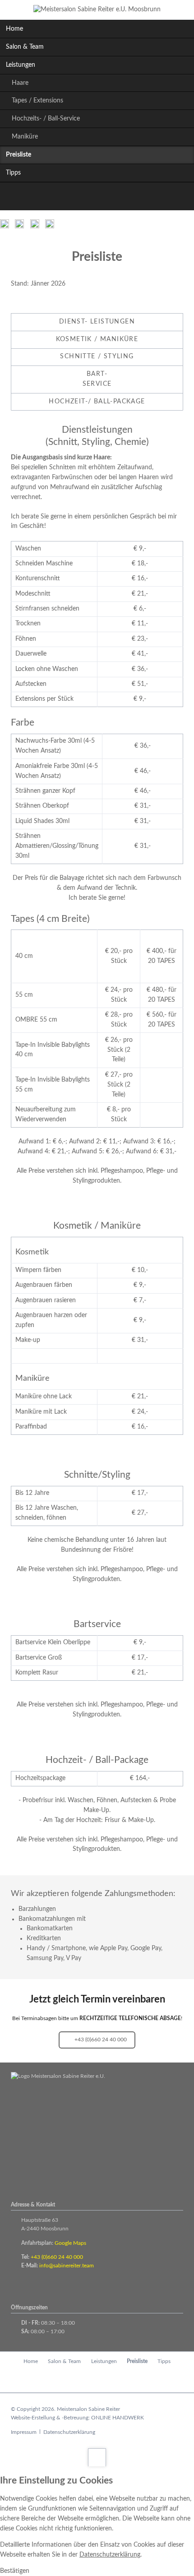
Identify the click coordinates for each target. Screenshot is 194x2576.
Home (14, 29)
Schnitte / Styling (97, 356)
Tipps (13, 173)
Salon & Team (25, 47)
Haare (20, 83)
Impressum (24, 2432)
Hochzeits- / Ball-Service (46, 119)
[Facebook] (87, 198)
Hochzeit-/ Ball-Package (97, 402)
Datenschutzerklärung (69, 2432)
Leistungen (21, 65)
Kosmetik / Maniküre (97, 339)
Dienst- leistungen (97, 322)
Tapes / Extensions (37, 101)
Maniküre (25, 137)
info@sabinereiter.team (67, 2266)
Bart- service (97, 379)
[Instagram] (107, 198)
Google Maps (70, 2243)
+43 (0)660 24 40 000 (100, 2040)
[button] (15, 2571)
